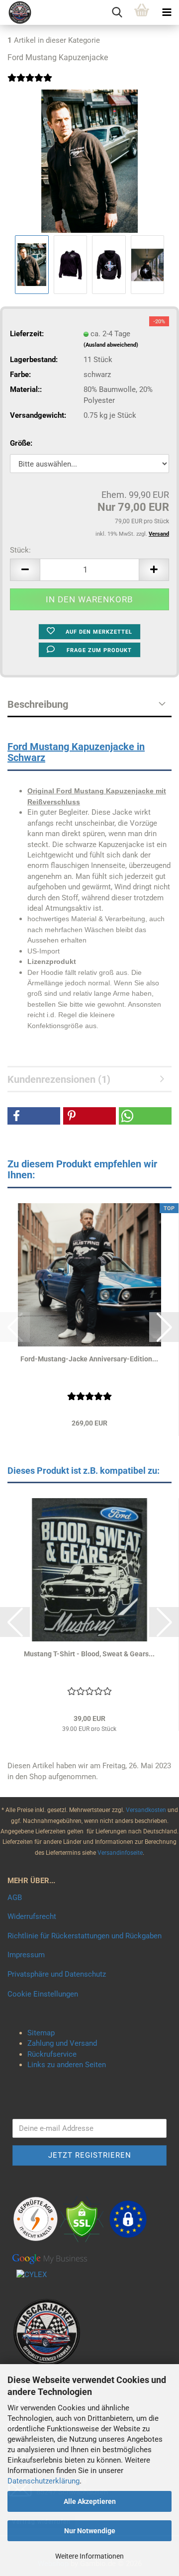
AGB (15, 1898)
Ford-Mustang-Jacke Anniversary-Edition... (89, 1359)
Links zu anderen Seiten (67, 2065)
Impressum (26, 1955)
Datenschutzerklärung (44, 2481)
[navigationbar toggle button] (167, 12)
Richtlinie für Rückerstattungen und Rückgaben (85, 1936)
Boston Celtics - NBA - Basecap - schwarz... (89, 1654)
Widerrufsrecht (32, 1916)
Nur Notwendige (90, 2531)
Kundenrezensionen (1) (59, 1079)
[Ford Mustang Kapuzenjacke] (89, 161)
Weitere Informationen (89, 2556)
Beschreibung (38, 704)
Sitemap (41, 2033)
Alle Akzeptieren (90, 2501)
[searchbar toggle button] (117, 12)
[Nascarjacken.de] (16, 12)
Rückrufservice (52, 2054)
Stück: (20, 550)
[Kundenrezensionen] (30, 84)
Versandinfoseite (120, 1853)
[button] (25, 570)
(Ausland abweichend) (111, 345)
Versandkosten (147, 1810)
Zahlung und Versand (62, 2043)
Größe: (21, 443)
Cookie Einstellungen (43, 1994)
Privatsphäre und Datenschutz (57, 1974)
